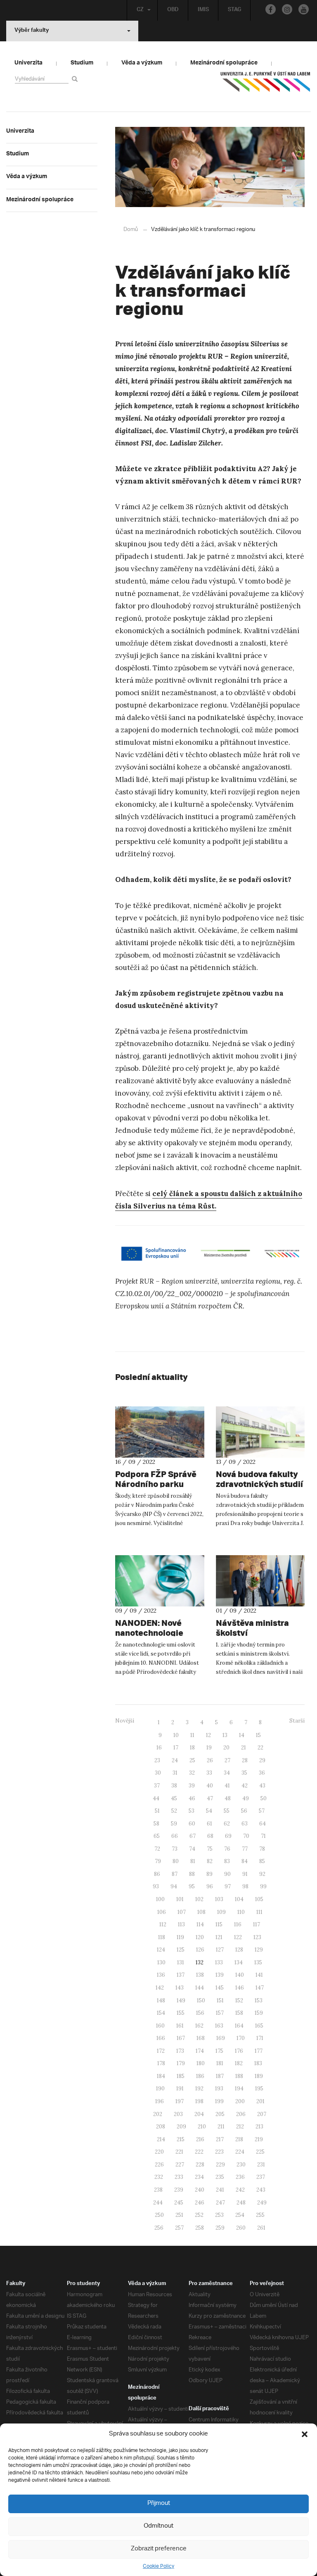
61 (209, 1824)
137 (181, 1975)
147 (260, 1988)
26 (210, 1760)
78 (262, 1849)
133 (219, 1962)
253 (219, 2215)
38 (174, 1786)
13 (225, 1735)
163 (219, 2026)
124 (161, 1950)
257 (179, 2228)
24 (175, 1760)
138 (200, 1975)
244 (158, 2203)
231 (261, 2165)
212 (240, 2127)
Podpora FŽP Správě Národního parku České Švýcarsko (156, 1484)
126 (200, 1950)
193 (219, 2089)
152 (239, 2001)
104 (239, 1899)
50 (264, 1798)
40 (210, 1786)
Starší (297, 1721)
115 (219, 1924)
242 (240, 2190)
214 (161, 2139)
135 (258, 1962)
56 (244, 1811)
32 (192, 1773)
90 (227, 1874)
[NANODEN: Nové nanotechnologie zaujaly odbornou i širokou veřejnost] (160, 1581)
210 (202, 2127)
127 (220, 1950)
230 (241, 2165)
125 (181, 1950)
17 (176, 1748)
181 (220, 2063)
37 (157, 1786)
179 (181, 2063)
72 (157, 1849)
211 (221, 2127)
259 (220, 2228)
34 (227, 1773)
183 (258, 2063)
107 (182, 1912)
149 (181, 2001)
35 (244, 1773)
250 (159, 2215)
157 (220, 2013)
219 (259, 2139)
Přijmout (159, 2503)
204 (199, 2114)
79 (158, 1861)
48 (228, 1798)
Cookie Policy (158, 2566)
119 (180, 1937)
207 (262, 2114)
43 (262, 1786)
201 (260, 2101)
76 (227, 1849)
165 (259, 2026)
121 (219, 1937)
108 (201, 1912)
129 (259, 1950)
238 (158, 2190)
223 (219, 2152)
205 (220, 2114)
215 (181, 2139)
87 (175, 1874)
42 (245, 1786)
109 (221, 1912)
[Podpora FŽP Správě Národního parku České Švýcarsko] (160, 1432)
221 (179, 2152)
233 (179, 2177)
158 (239, 2013)
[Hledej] (76, 79)
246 (200, 2203)
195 (259, 2089)
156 (200, 2013)
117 (257, 1924)
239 (179, 2190)
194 (239, 2089)
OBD (173, 10)
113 (181, 1924)
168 (201, 2038)
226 (159, 2165)
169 (221, 2038)
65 (157, 1836)
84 (245, 1861)
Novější (125, 1721)
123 (257, 1937)
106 (162, 1912)
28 (245, 1760)
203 (178, 2114)
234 (199, 2177)
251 (179, 2215)
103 (219, 1899)
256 (159, 2228)
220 (159, 2152)
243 (261, 2190)
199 (219, 2101)
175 (219, 2051)
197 (180, 2101)
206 (241, 2114)
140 (240, 1975)
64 (263, 1824)
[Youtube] (304, 9)
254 (240, 2215)
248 (241, 2203)
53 (192, 1811)
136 (161, 1975)
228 (200, 2165)
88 (192, 1874)
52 (174, 1811)
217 (220, 2139)
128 (239, 1950)
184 (161, 2076)
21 (244, 1748)
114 (200, 1924)
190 (160, 2089)
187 (220, 2076)
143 (180, 1988)
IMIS (203, 10)
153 (259, 2001)
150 (201, 2001)
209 (181, 2127)
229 (220, 2165)
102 (199, 1899)
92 (262, 1874)
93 (156, 1886)
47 (210, 1798)
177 (259, 2051)
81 (193, 1861)
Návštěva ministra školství (252, 1628)
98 (245, 1886)
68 (210, 1836)
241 (220, 2190)
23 (157, 1760)
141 (259, 1975)
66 (175, 1836)
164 (239, 2026)
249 (262, 2203)
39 (192, 1786)
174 (200, 2051)
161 (180, 2026)
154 (161, 2013)
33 (209, 1773)
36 (262, 1773)
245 (179, 2203)
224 (240, 2152)
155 (181, 2013)
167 (181, 2038)
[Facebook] (271, 9)
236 (240, 2177)
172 (161, 2051)
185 (181, 2076)
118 (162, 1937)
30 (158, 1773)
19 (209, 1748)
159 (259, 2013)
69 (228, 1836)
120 (200, 1937)
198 (199, 2101)
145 (220, 1988)
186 (200, 2076)
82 (210, 1861)
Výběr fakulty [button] (32, 31)
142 (160, 1988)
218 (239, 2139)
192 (199, 2089)
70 (246, 1836)
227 (180, 2165)
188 (239, 2076)
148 (161, 2001)
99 (263, 1886)
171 (260, 2038)
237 (261, 2177)
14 (242, 1735)
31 (175, 1773)
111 (259, 1912)
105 (259, 1899)
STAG (234, 10)
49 (246, 1798)
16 (159, 1748)
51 (157, 1811)
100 (160, 1899)
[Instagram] (287, 9)
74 (192, 1849)
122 (238, 1937)
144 (200, 1988)
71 (263, 1836)
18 (192, 1748)
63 (245, 1824)
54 (209, 1811)
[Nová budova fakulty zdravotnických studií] (260, 1432)
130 (161, 1962)
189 (259, 2076)
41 (227, 1786)
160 (160, 2026)
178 (161, 2063)
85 (262, 1861)
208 (161, 2127)
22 (260, 1748)
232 (159, 2177)
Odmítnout (158, 2526)
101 (180, 1899)
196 (160, 2101)
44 (156, 1798)
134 (239, 1962)
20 (226, 1748)
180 (201, 2063)
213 (259, 2127)
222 (199, 2152)
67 (193, 1836)
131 (181, 1962)
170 (241, 2038)
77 (245, 1849)
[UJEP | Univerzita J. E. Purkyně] (265, 85)
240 (200, 2190)
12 (208, 1735)
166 (161, 2038)
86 (157, 1874)
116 (238, 1924)
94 (174, 1886)
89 (209, 1874)
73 (175, 1849)
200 (240, 2101)
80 (176, 1861)
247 (220, 2203)
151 (220, 2001)
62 (227, 1824)
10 (176, 1735)
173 (180, 2051)
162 (199, 2026)
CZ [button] (140, 10)
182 (239, 2063)
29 (262, 1760)
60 (192, 1824)
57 (262, 1811)
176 (239, 2051)
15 (258, 1735)
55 (227, 1811)
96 (210, 1886)
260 (241, 2228)
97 (228, 1886)
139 (220, 1975)
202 (158, 2114)
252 (199, 2215)
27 (227, 1760)
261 (261, 2228)
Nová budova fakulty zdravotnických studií (259, 1479)
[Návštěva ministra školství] (260, 1581)
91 (245, 1874)
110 (241, 1912)
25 (192, 1760)
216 (200, 2139)
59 (174, 1824)
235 (220, 2177)
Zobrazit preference (159, 2549)
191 (180, 2089)
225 (260, 2152)
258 (200, 2228)
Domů (131, 230)
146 (240, 1988)
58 (156, 1824)
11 (192, 1735)
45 (174, 1798)
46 (192, 1798)
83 (227, 1861)
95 (192, 1886)
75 (210, 1849)
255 (260, 2215)
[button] (305, 2434)
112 (163, 1924)
